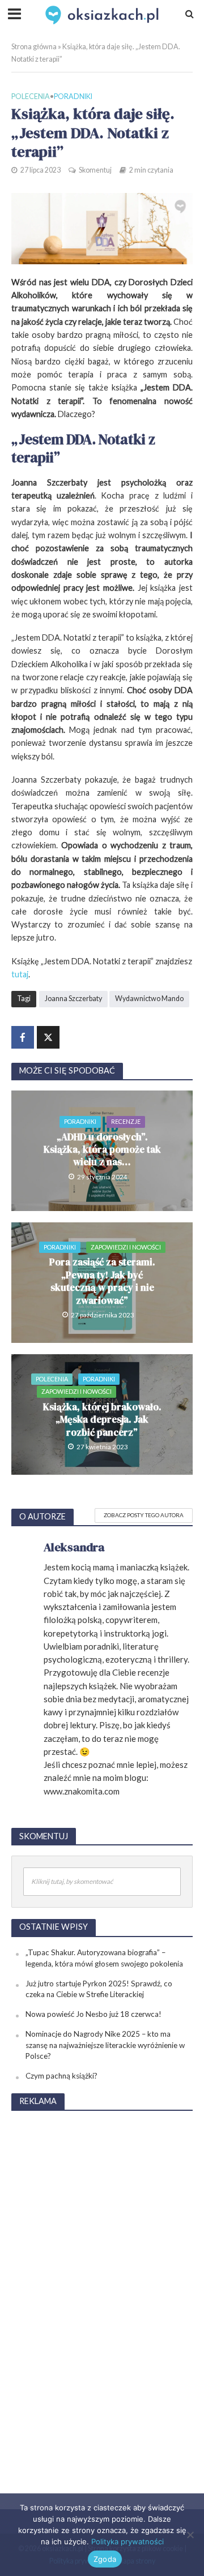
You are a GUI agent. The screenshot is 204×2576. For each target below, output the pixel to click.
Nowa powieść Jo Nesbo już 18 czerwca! (93, 2014)
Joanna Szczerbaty (73, 999)
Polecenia (31, 96)
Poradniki (73, 96)
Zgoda (105, 2559)
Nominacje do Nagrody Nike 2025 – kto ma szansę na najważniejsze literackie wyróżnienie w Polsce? (105, 2045)
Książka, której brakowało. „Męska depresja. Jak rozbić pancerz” (102, 1420)
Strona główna (34, 47)
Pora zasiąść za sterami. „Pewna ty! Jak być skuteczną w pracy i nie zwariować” (102, 1281)
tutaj (20, 974)
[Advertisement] (102, 2291)
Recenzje (126, 1121)
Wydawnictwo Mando (149, 999)
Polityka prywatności (127, 2541)
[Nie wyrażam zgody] (190, 2535)
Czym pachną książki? (61, 2076)
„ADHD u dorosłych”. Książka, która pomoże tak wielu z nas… (102, 1150)
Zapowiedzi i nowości (126, 1247)
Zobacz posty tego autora (144, 1515)
